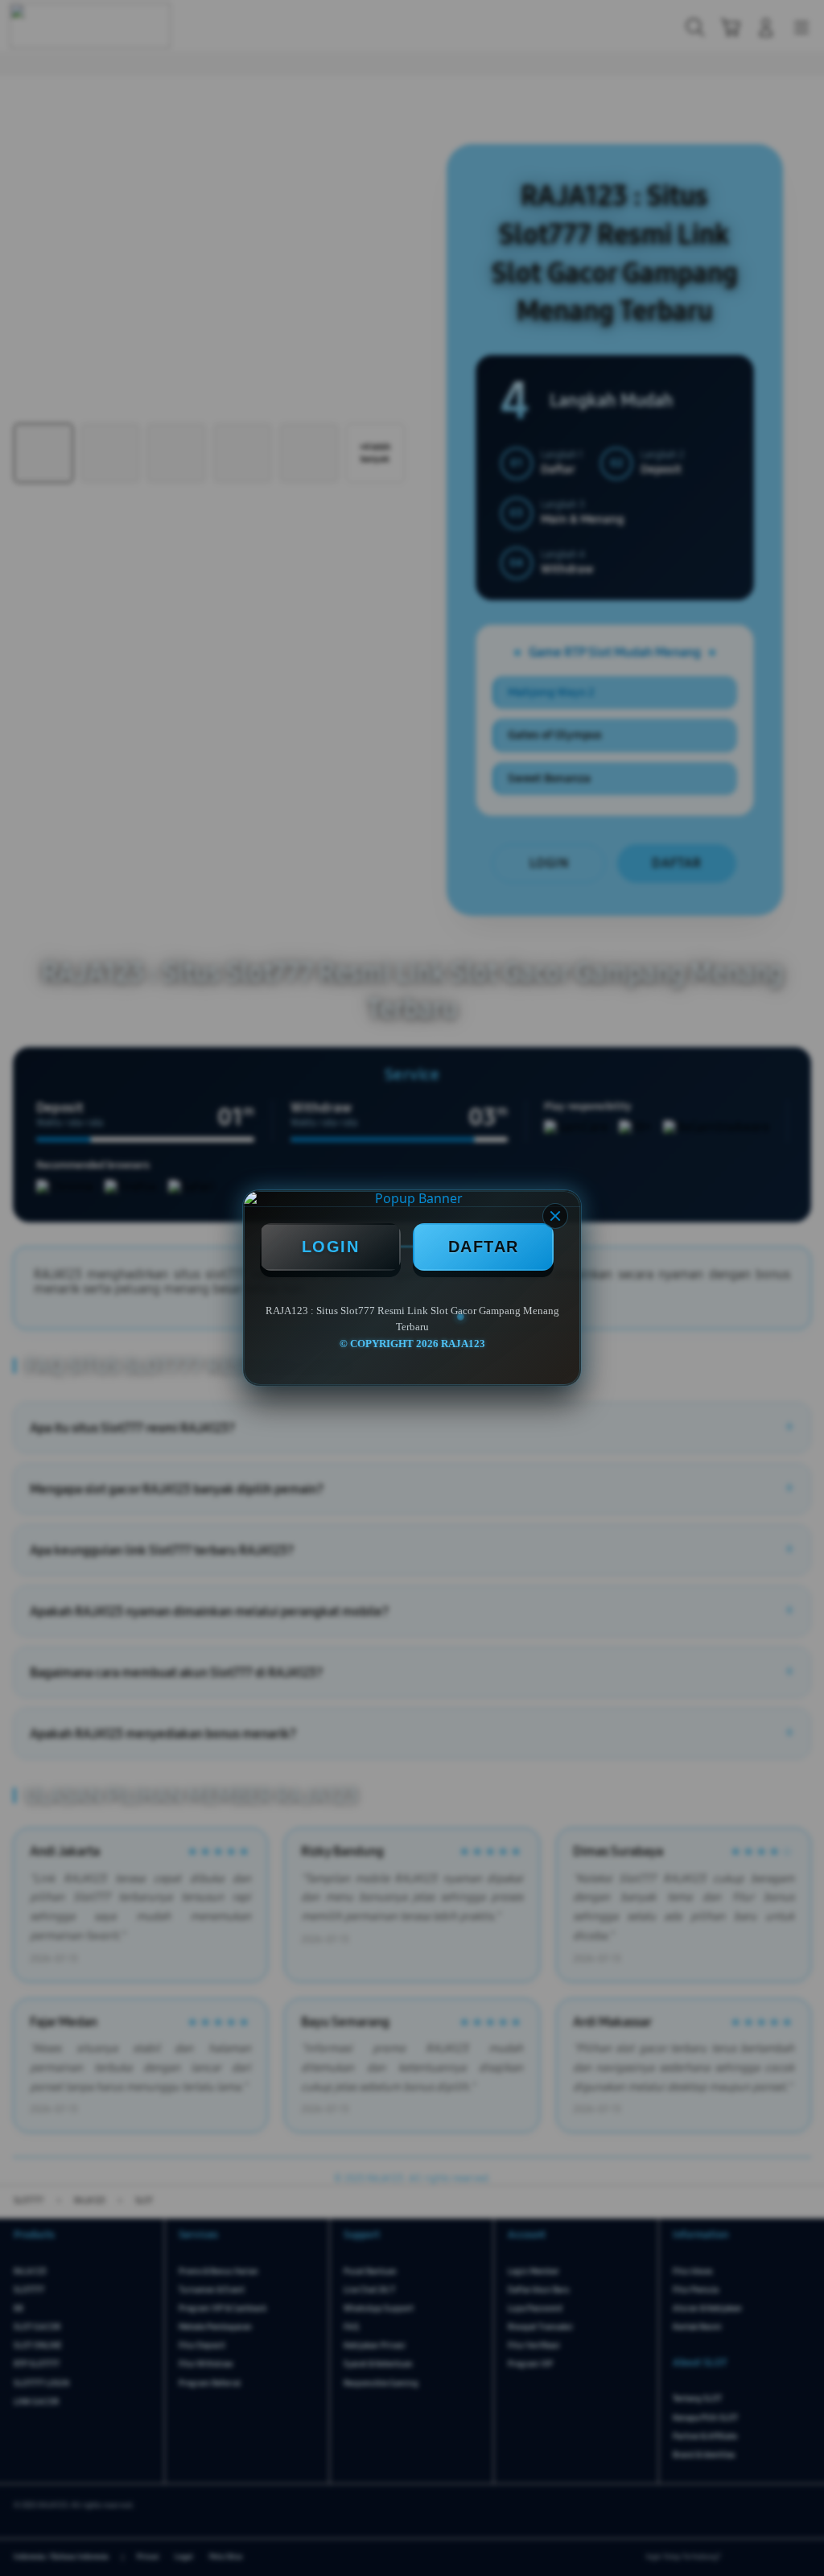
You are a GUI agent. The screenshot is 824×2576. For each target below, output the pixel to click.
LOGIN (331, 1247)
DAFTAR (484, 1247)
